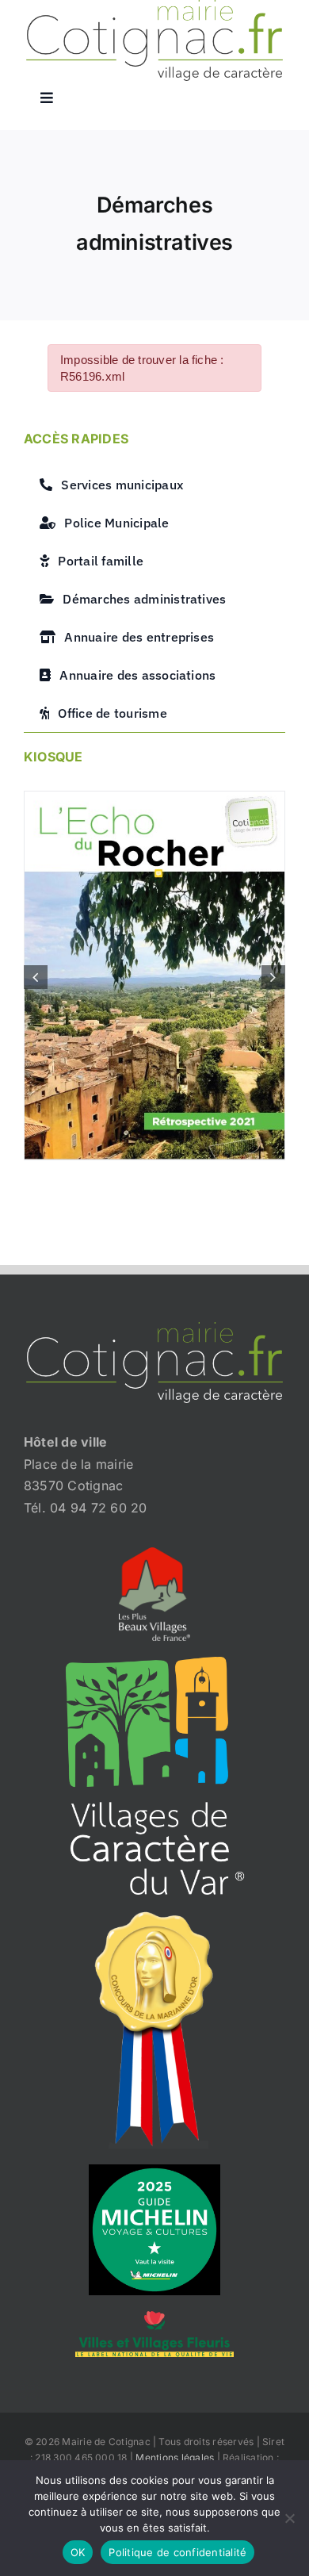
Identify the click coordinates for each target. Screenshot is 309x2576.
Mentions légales (175, 2457)
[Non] (289, 2518)
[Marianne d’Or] (154, 1917)
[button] (36, 977)
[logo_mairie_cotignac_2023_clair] (154, 1328)
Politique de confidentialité (177, 2552)
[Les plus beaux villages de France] (154, 1554)
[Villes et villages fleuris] (154, 2317)
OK (78, 2552)
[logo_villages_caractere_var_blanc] (155, 1663)
